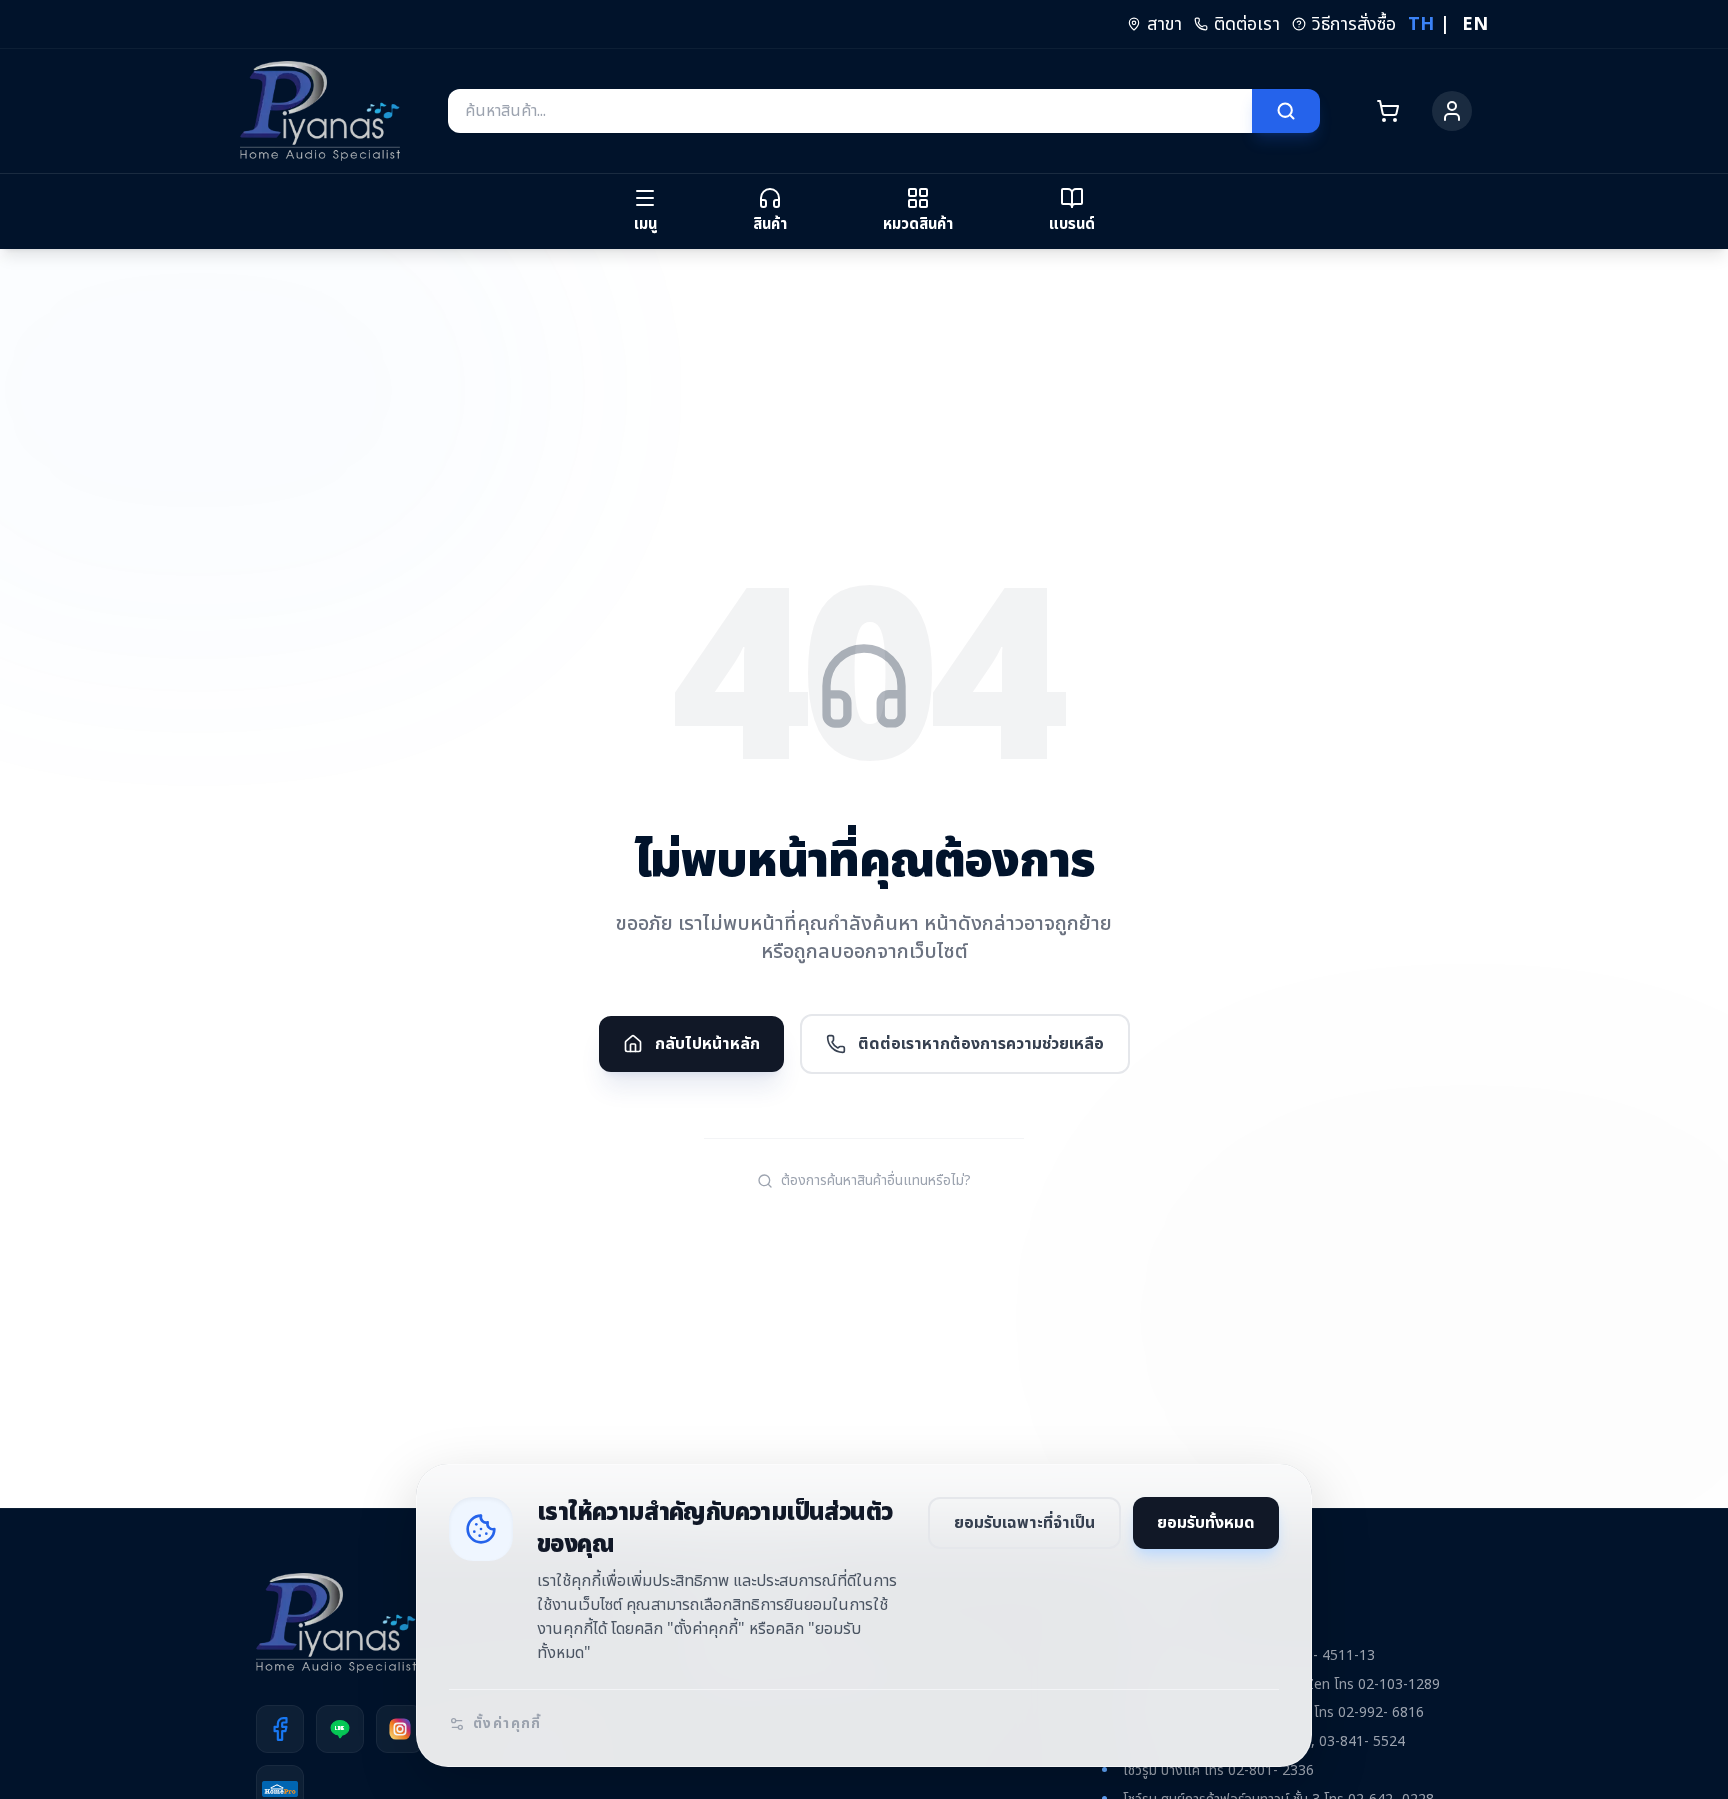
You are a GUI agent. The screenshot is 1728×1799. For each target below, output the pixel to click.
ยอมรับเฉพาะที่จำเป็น (1024, 1523)
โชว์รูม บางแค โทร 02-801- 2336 (1218, 1770)
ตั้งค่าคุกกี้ (507, 1724)
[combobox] (850, 111)
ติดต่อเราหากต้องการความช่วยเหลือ (981, 1044)
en (1475, 24)
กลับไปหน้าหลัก (707, 1044)
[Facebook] (280, 1729)
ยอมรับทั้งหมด (1206, 1523)
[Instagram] (400, 1729)
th (1421, 24)
